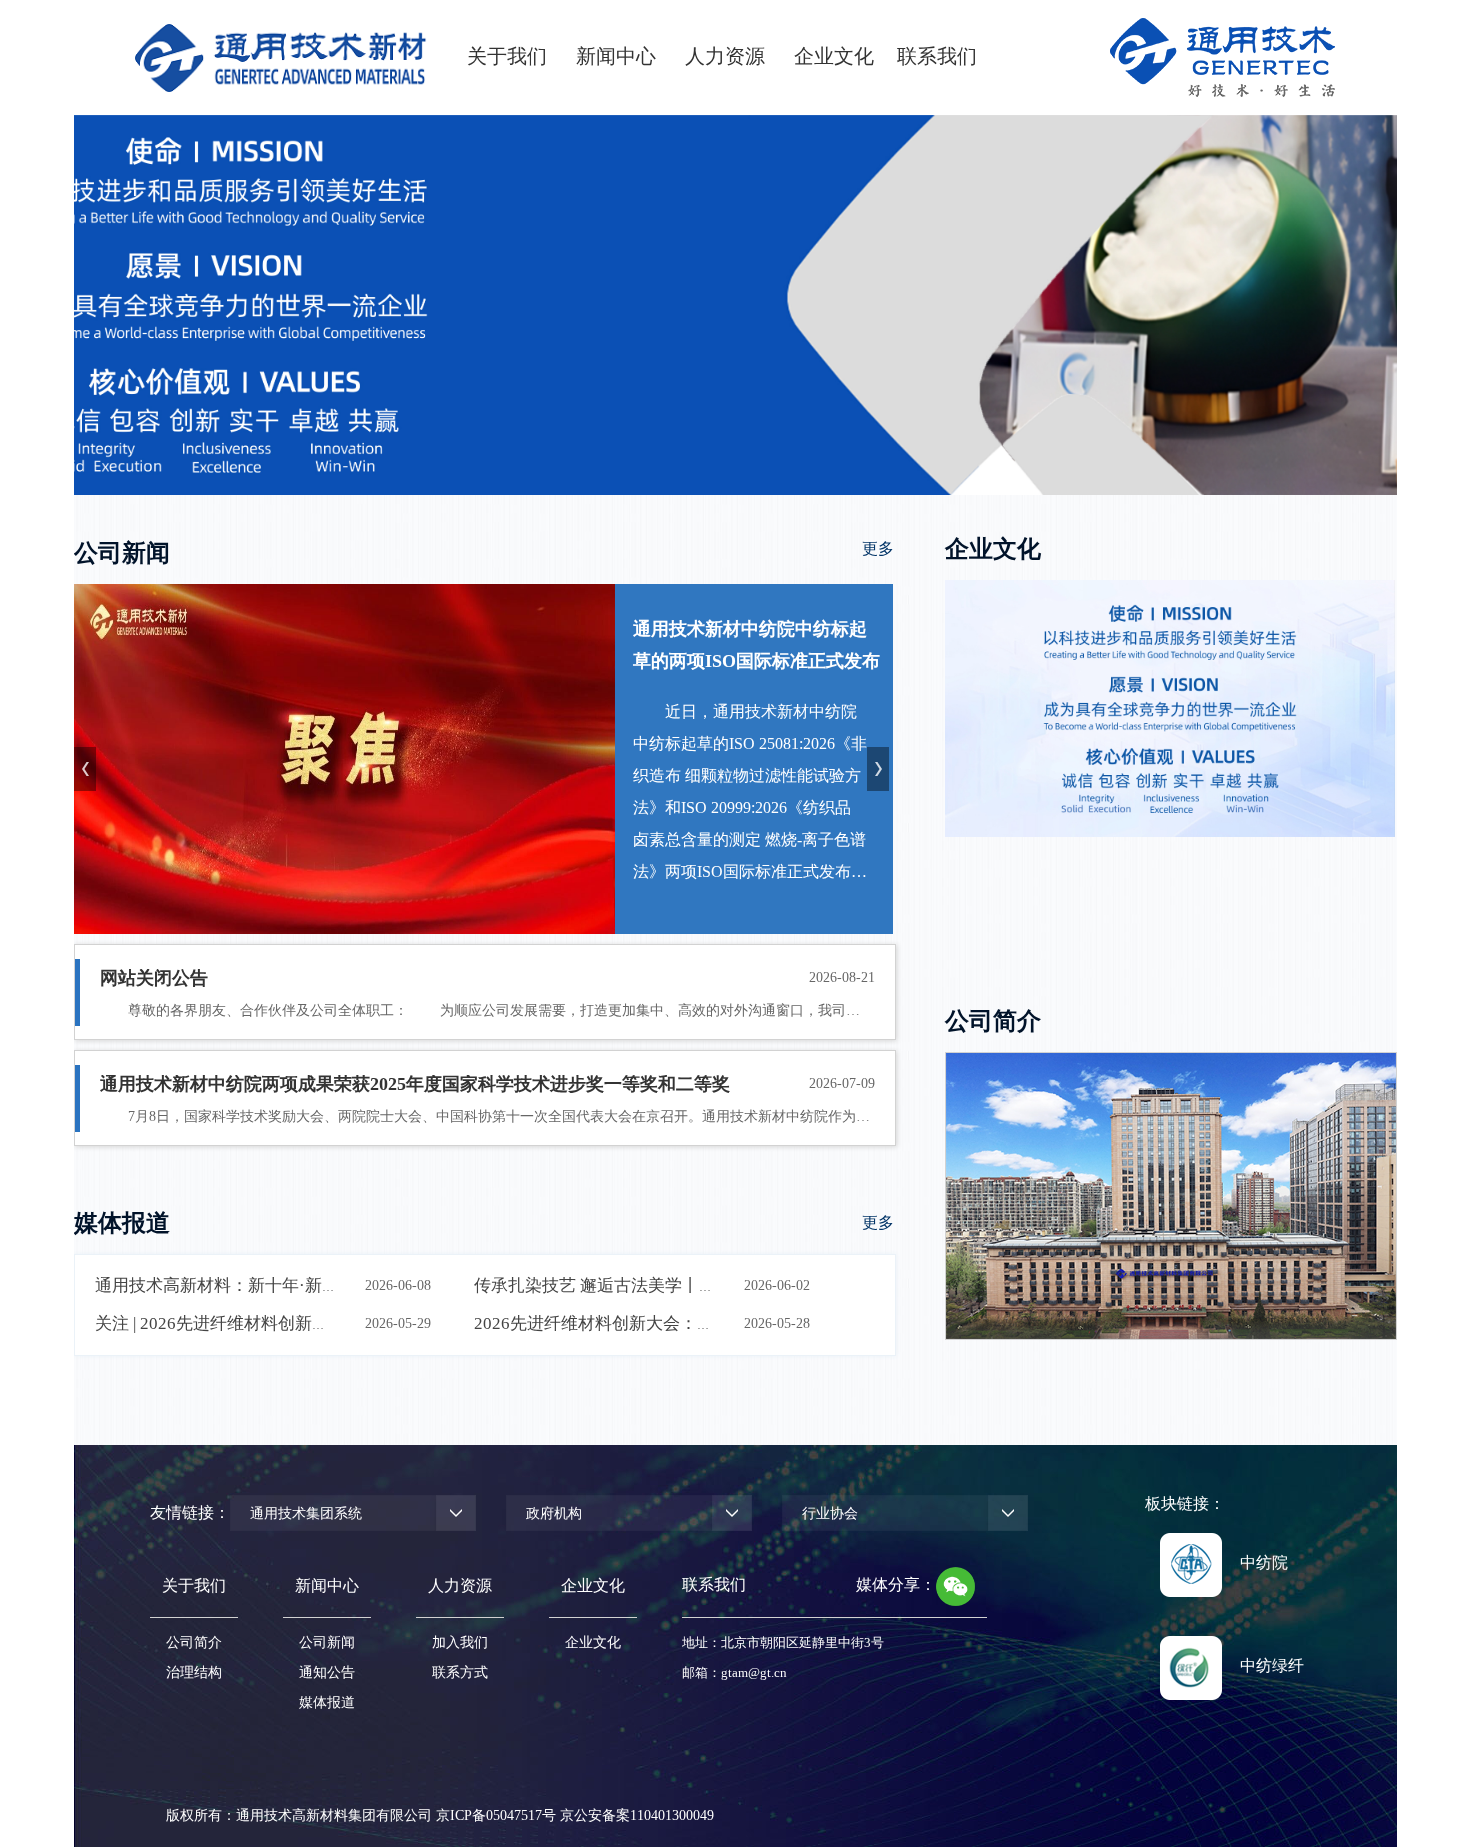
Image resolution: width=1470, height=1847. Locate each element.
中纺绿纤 (1272, 1665)
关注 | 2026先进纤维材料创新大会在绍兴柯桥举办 (280, 1323)
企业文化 (593, 1642)
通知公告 (327, 1672)
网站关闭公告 (154, 978)
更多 (878, 548)
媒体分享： (896, 1584)
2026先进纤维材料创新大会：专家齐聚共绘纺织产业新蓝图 (696, 1323)
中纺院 (1264, 1562)
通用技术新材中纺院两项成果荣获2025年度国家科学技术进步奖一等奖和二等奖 (415, 1084)
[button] (880, 769)
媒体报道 (327, 1702)
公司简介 (194, 1642)
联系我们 (714, 1584)
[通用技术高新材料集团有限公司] (281, 57)
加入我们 (460, 1642)
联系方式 (460, 1672)
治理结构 (194, 1672)
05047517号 (521, 1815)
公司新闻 (327, 1642)
